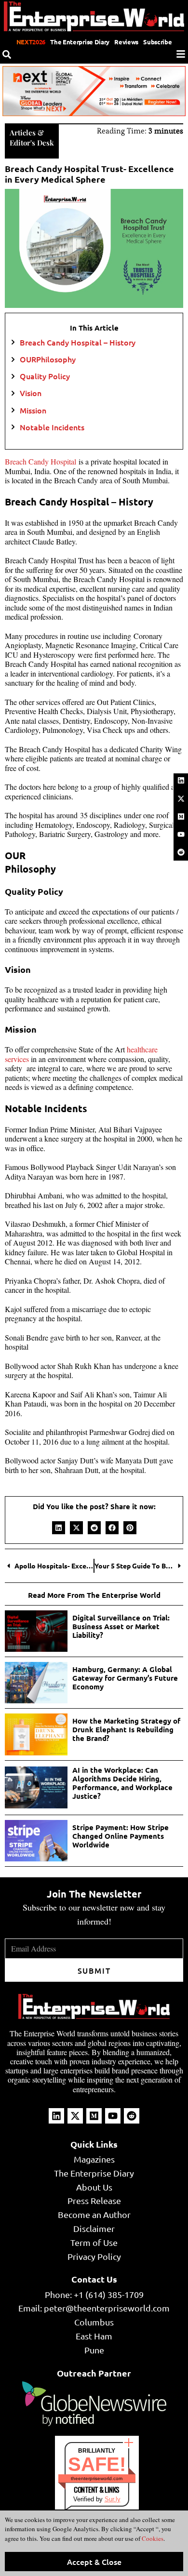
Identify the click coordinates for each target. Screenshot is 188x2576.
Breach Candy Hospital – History (78, 342)
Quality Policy (45, 376)
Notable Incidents (52, 427)
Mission (33, 410)
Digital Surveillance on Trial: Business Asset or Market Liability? (121, 1626)
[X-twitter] (181, 798)
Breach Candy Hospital (42, 461)
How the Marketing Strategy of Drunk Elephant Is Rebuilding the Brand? (126, 1729)
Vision (31, 393)
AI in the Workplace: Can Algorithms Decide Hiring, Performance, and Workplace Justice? (122, 1783)
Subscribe (157, 42)
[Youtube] (181, 835)
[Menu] (181, 54)
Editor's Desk (32, 143)
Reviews (126, 42)
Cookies (152, 2538)
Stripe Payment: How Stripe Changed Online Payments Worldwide (121, 1836)
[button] (59, 1528)
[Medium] (181, 816)
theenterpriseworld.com (97, 2478)
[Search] (7, 54)
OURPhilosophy (48, 359)
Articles (23, 133)
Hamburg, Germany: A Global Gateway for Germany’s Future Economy (125, 1678)
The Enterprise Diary (80, 42)
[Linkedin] (181, 781)
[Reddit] (181, 852)
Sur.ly (113, 2499)
